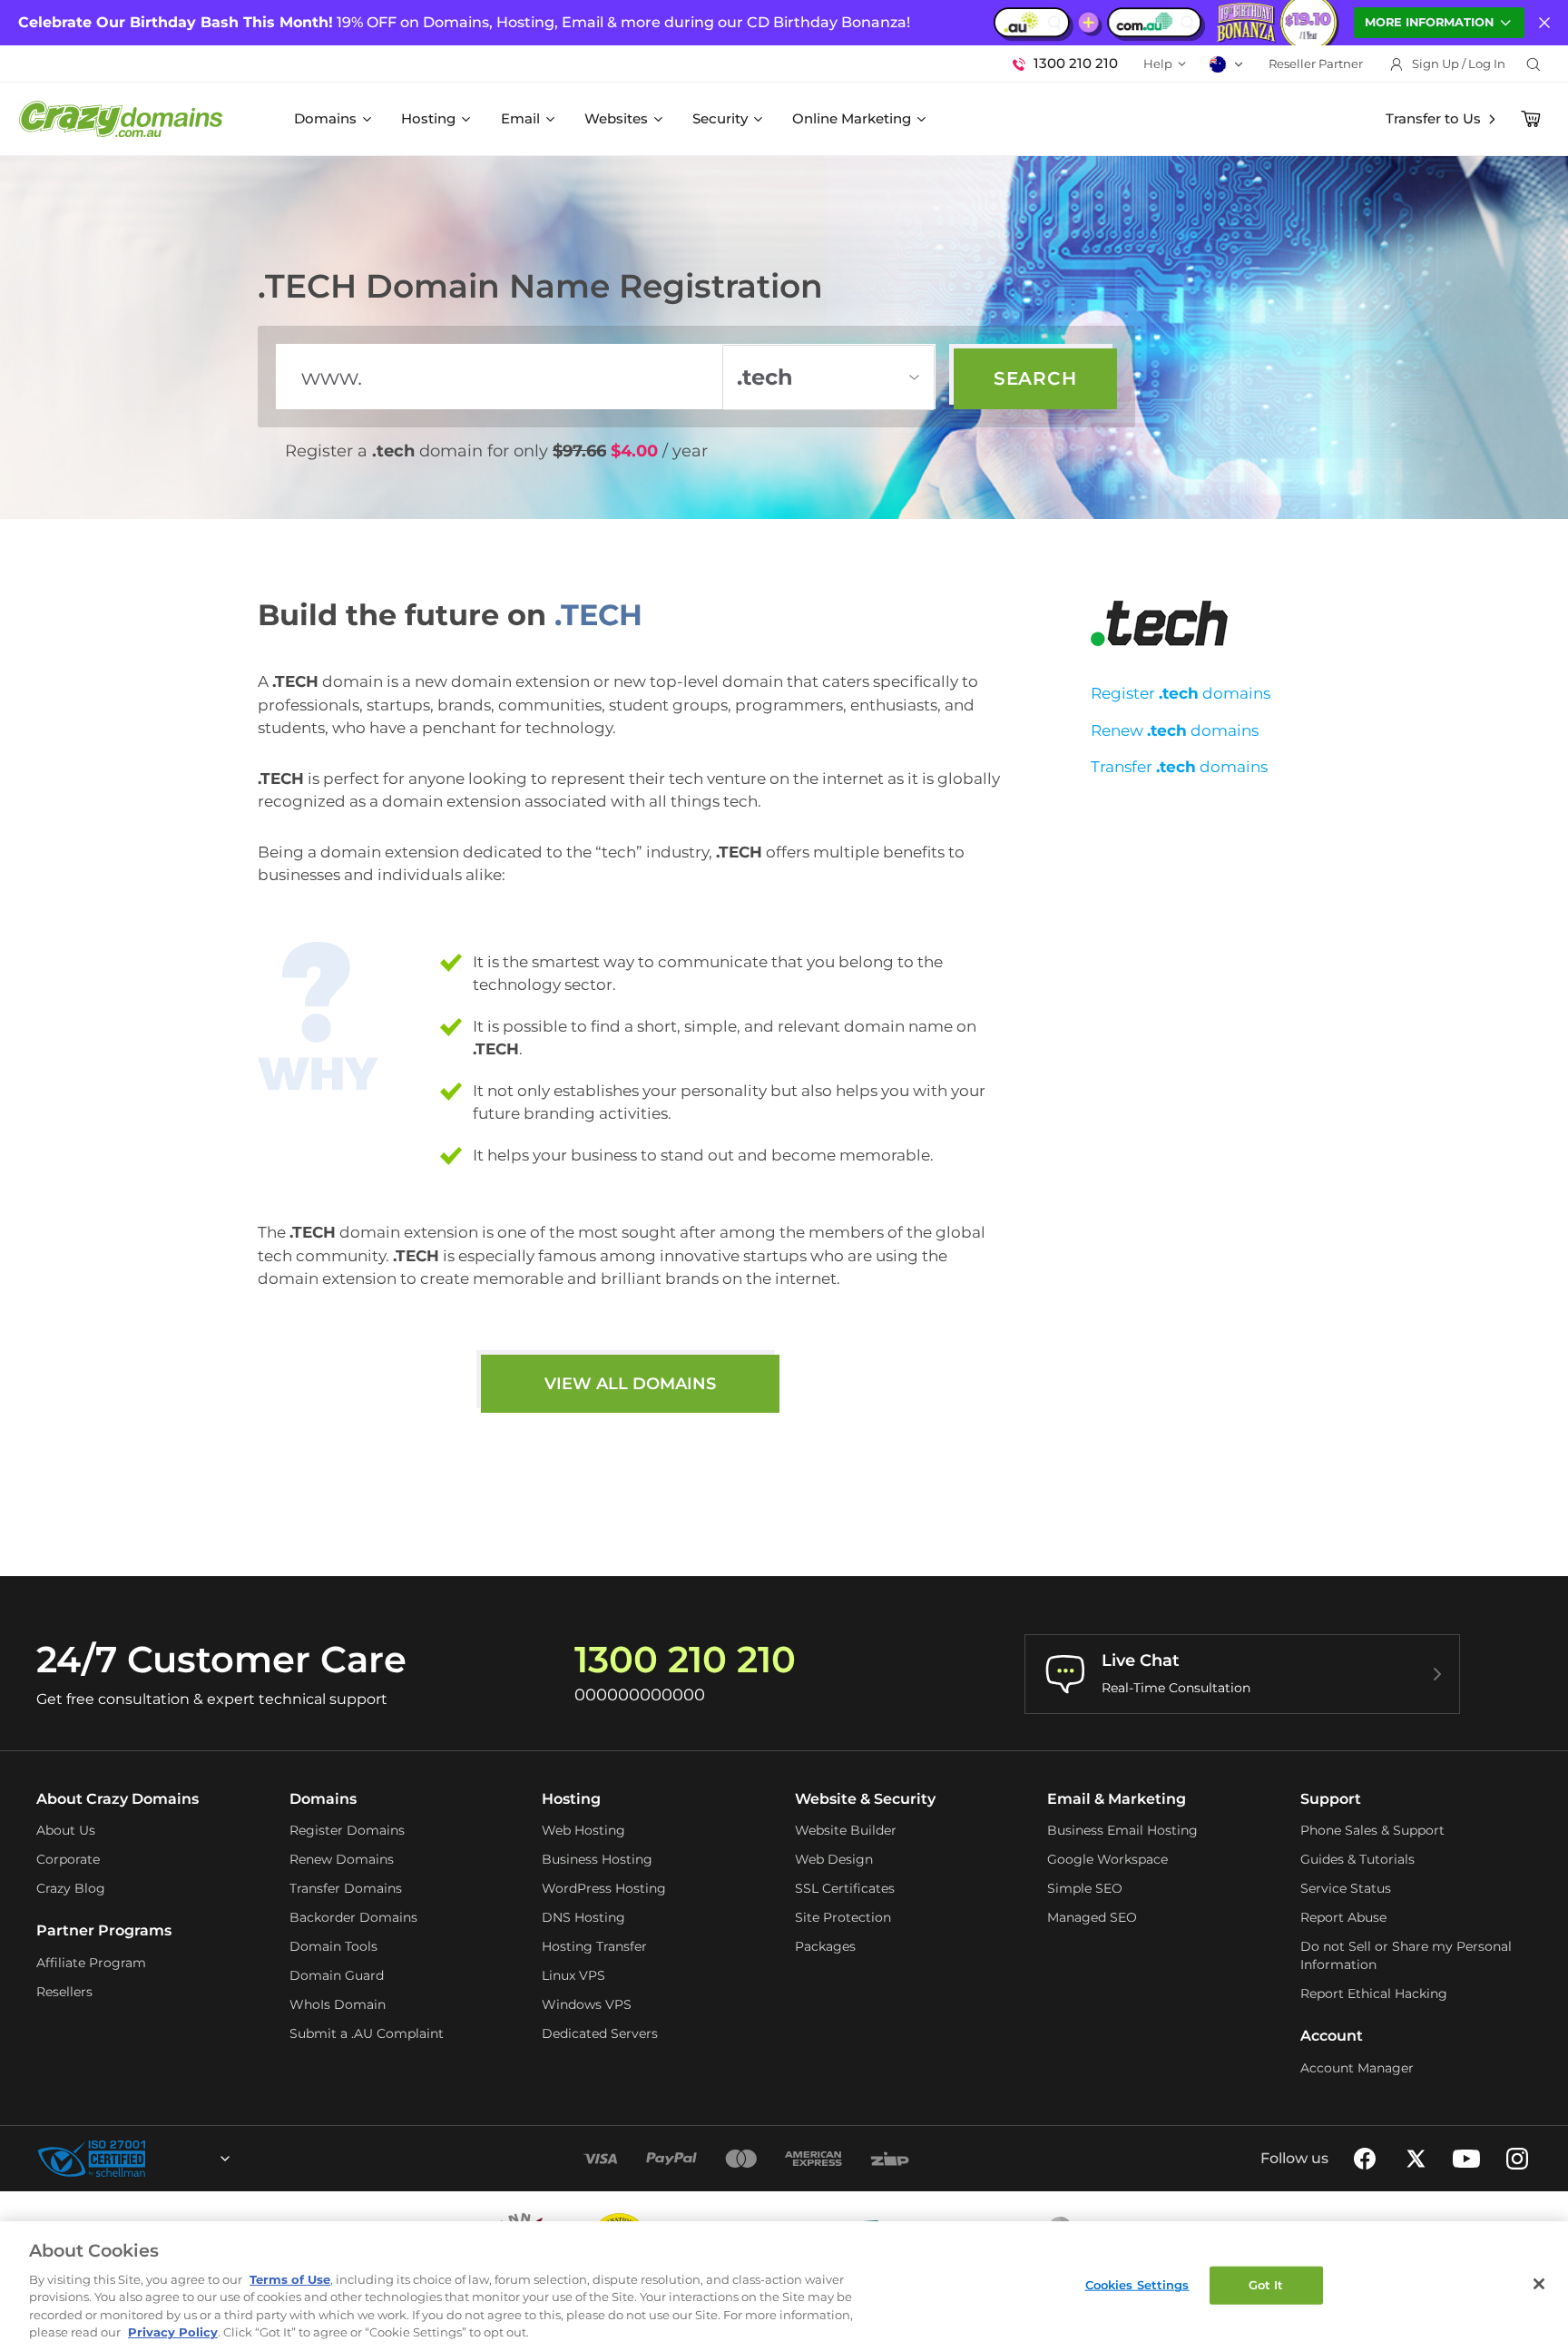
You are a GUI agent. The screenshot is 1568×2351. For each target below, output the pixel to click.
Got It (1266, 2285)
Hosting (428, 118)
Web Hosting (583, 1830)
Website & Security (865, 1799)
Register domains (1181, 693)
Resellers (64, 1992)
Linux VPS (573, 1975)
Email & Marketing (1117, 1799)
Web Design (834, 1859)
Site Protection (843, 1917)
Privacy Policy (173, 2332)
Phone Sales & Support (1372, 1830)
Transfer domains (1179, 767)
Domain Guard (337, 1975)
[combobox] (176, 2159)
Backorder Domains (353, 1917)
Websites (616, 118)
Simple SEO (1085, 1888)
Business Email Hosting (1122, 1830)
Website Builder (846, 1830)
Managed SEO (1092, 1917)
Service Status (1346, 1888)
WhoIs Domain (338, 2004)
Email (520, 118)
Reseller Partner (1316, 64)
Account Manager (1357, 2068)
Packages (825, 1946)
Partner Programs (104, 1930)
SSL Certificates (845, 1888)
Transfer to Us (1433, 118)
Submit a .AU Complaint (367, 2033)
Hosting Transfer (594, 1946)
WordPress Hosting (604, 1888)
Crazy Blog (71, 1888)
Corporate (68, 1859)
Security (720, 118)
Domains (325, 118)
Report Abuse (1343, 1917)
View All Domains (630, 1384)
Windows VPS (587, 2004)
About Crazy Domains (118, 1799)
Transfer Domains (346, 1888)
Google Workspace (1107, 1859)
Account (1332, 2036)
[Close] (1539, 2284)
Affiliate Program (91, 1963)
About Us (66, 1830)
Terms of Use (290, 2279)
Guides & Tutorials (1357, 1859)
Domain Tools (333, 1946)
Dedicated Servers (600, 2033)
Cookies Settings (1137, 2285)
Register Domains (347, 1830)
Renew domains (1175, 730)
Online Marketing (852, 118)
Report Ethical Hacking (1374, 1993)
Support (1331, 1799)
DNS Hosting (583, 1917)
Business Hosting (597, 1859)
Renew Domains (342, 1859)
